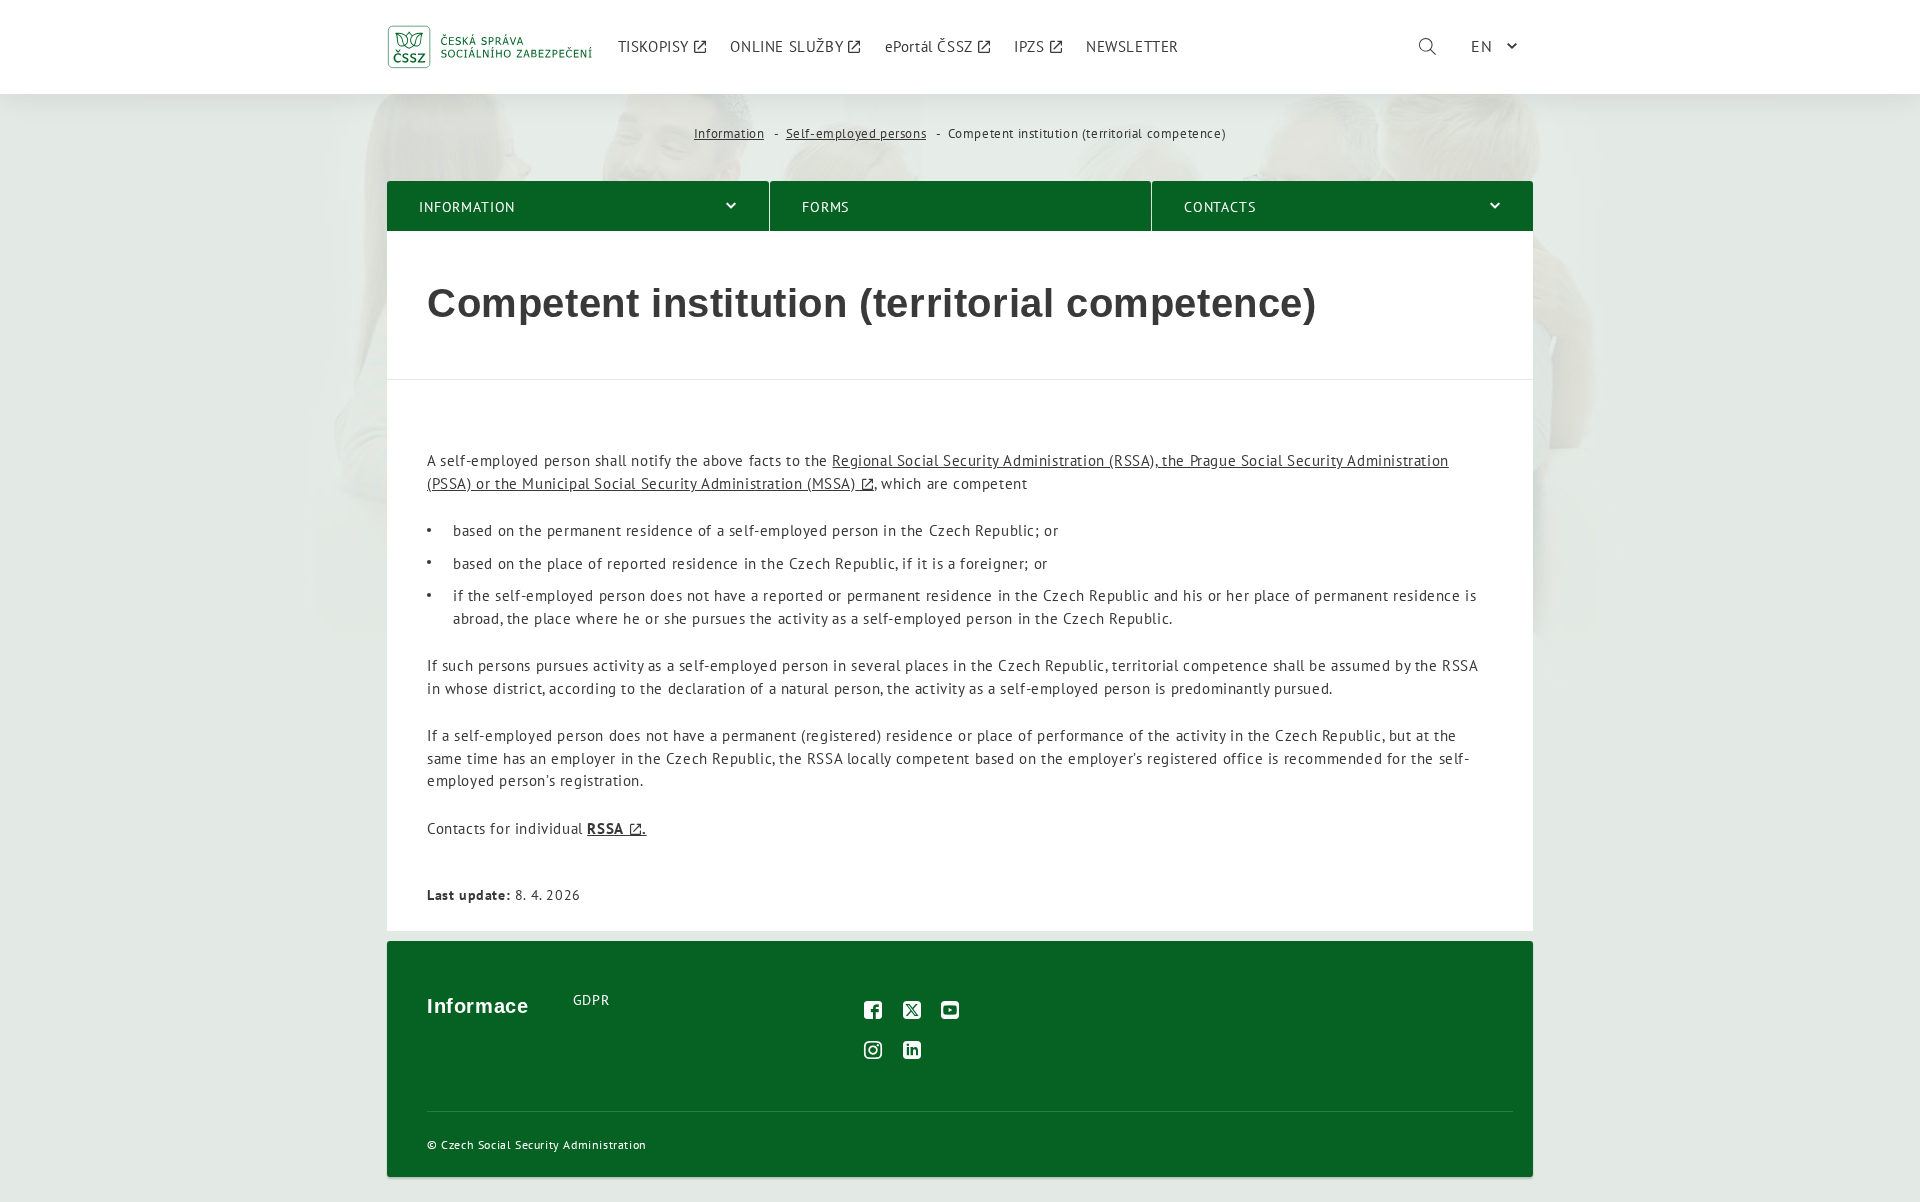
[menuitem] (662, 47)
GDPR (591, 1000)
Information (729, 133)
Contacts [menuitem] (1220, 207)
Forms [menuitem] (825, 207)
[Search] (1427, 47)
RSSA (605, 828)
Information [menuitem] (467, 207)
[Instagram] (873, 1052)
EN (1482, 46)
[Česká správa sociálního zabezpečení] (490, 47)
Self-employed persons (856, 133)
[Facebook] (873, 1012)
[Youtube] (950, 1012)
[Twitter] (912, 1012)
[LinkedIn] (912, 1052)
